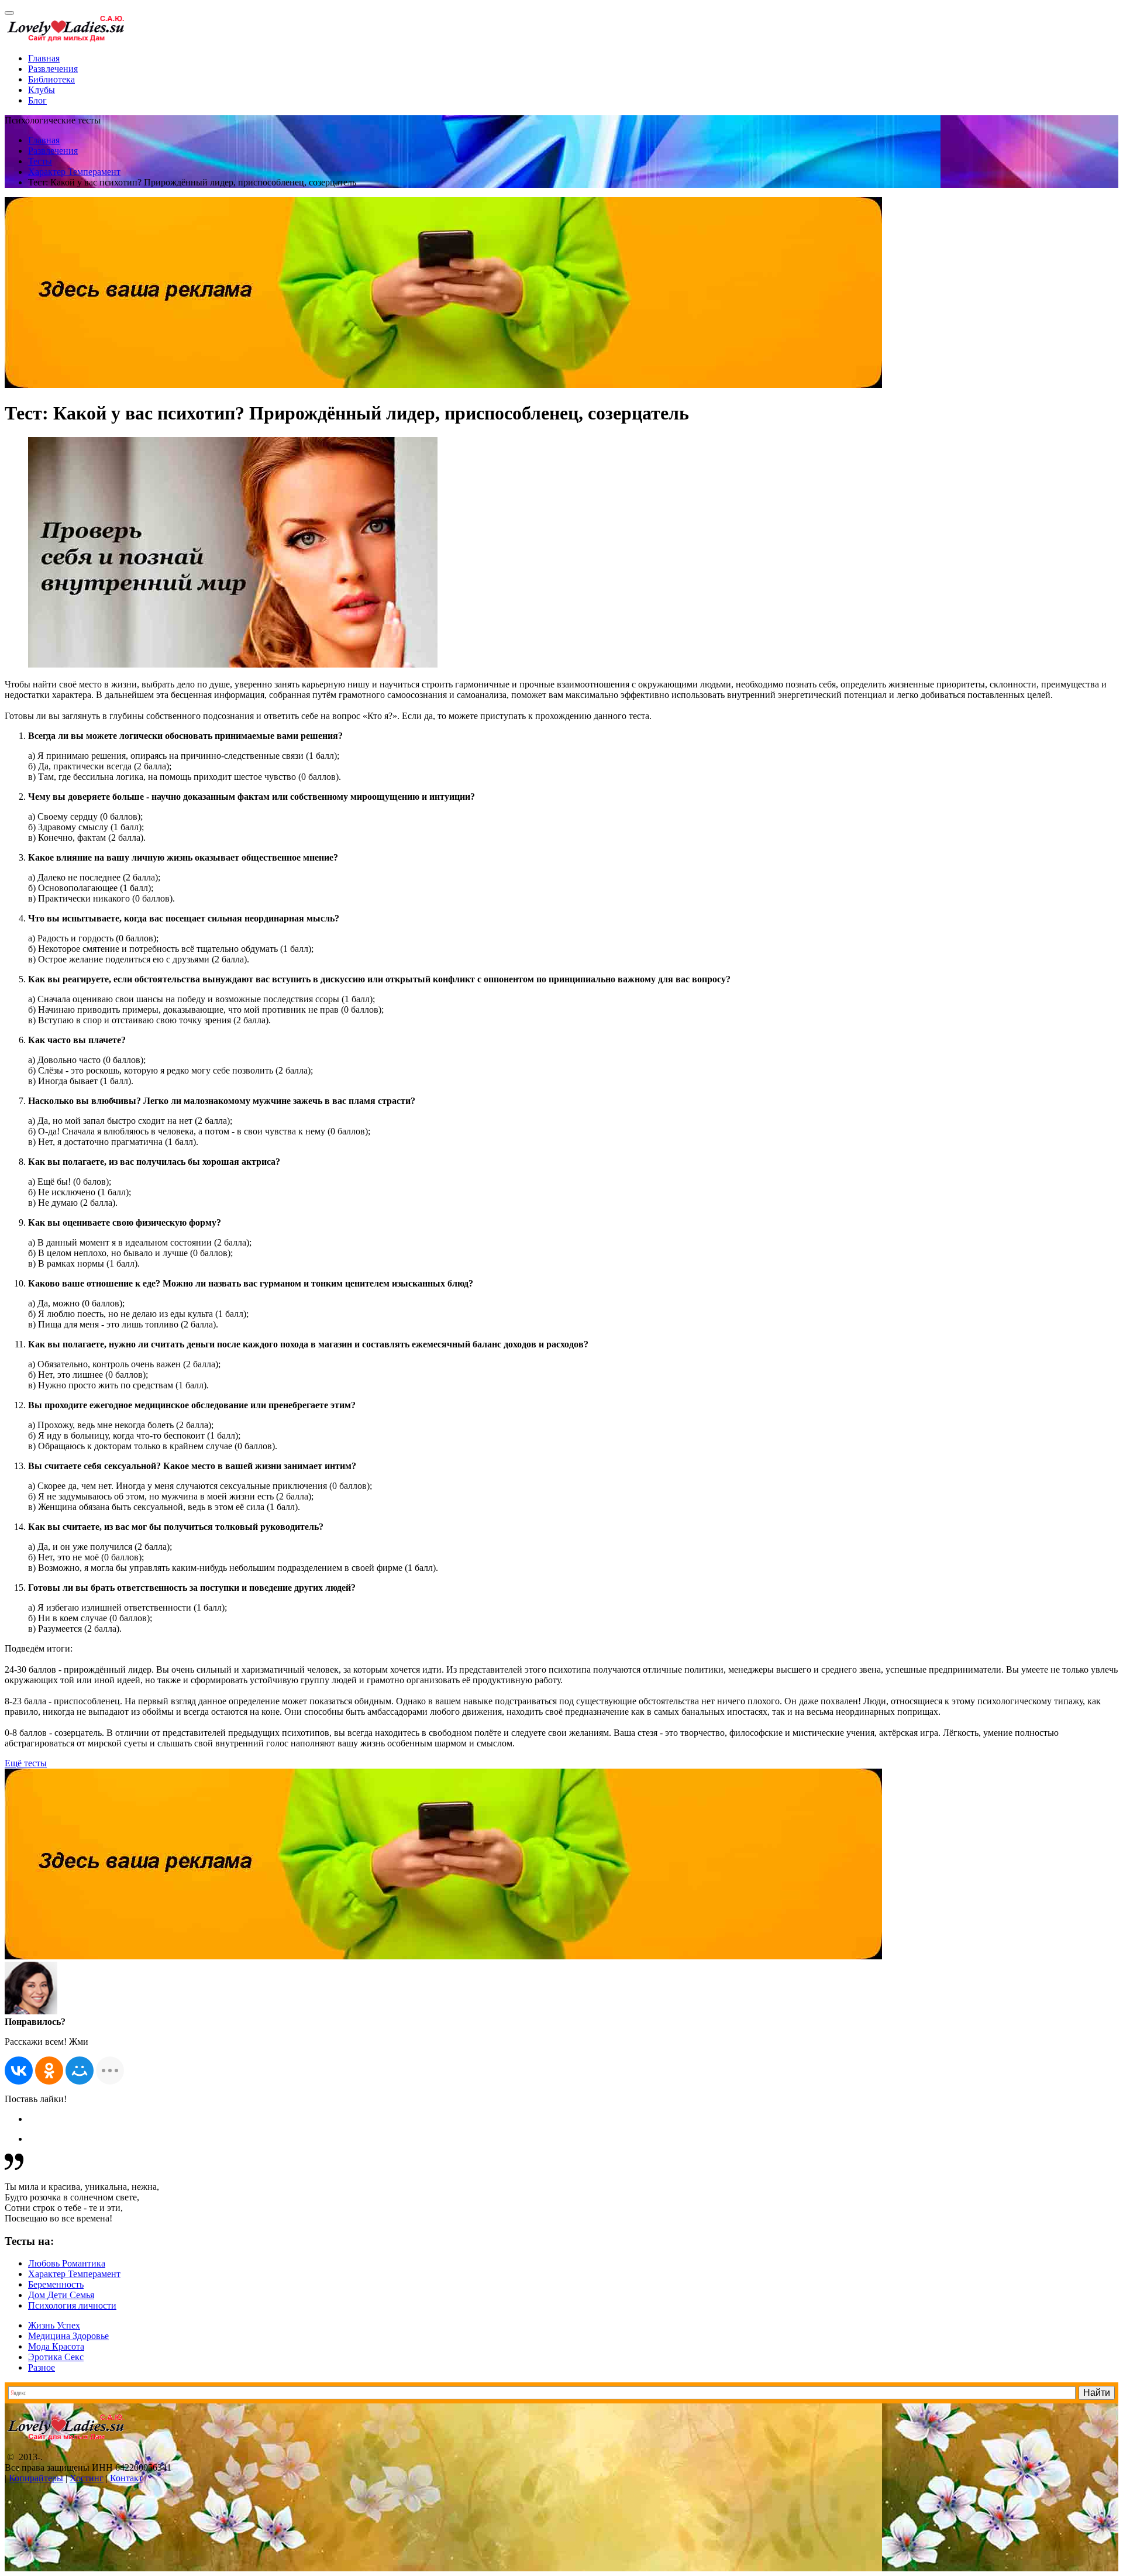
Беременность (56, 2284)
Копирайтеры (36, 2478)
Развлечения (53, 69)
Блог (37, 100)
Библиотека (51, 79)
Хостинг (87, 2478)
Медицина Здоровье (68, 2336)
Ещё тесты (26, 1763)
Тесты (40, 161)
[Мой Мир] (80, 2071)
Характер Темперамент (74, 172)
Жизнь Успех (54, 2325)
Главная (44, 58)
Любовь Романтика (67, 2263)
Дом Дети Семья (61, 2295)
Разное (42, 2367)
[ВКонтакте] (19, 2071)
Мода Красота (56, 2346)
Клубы (42, 90)
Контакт (126, 2478)
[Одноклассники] (49, 2071)
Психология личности (72, 2305)
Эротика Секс (56, 2357)
